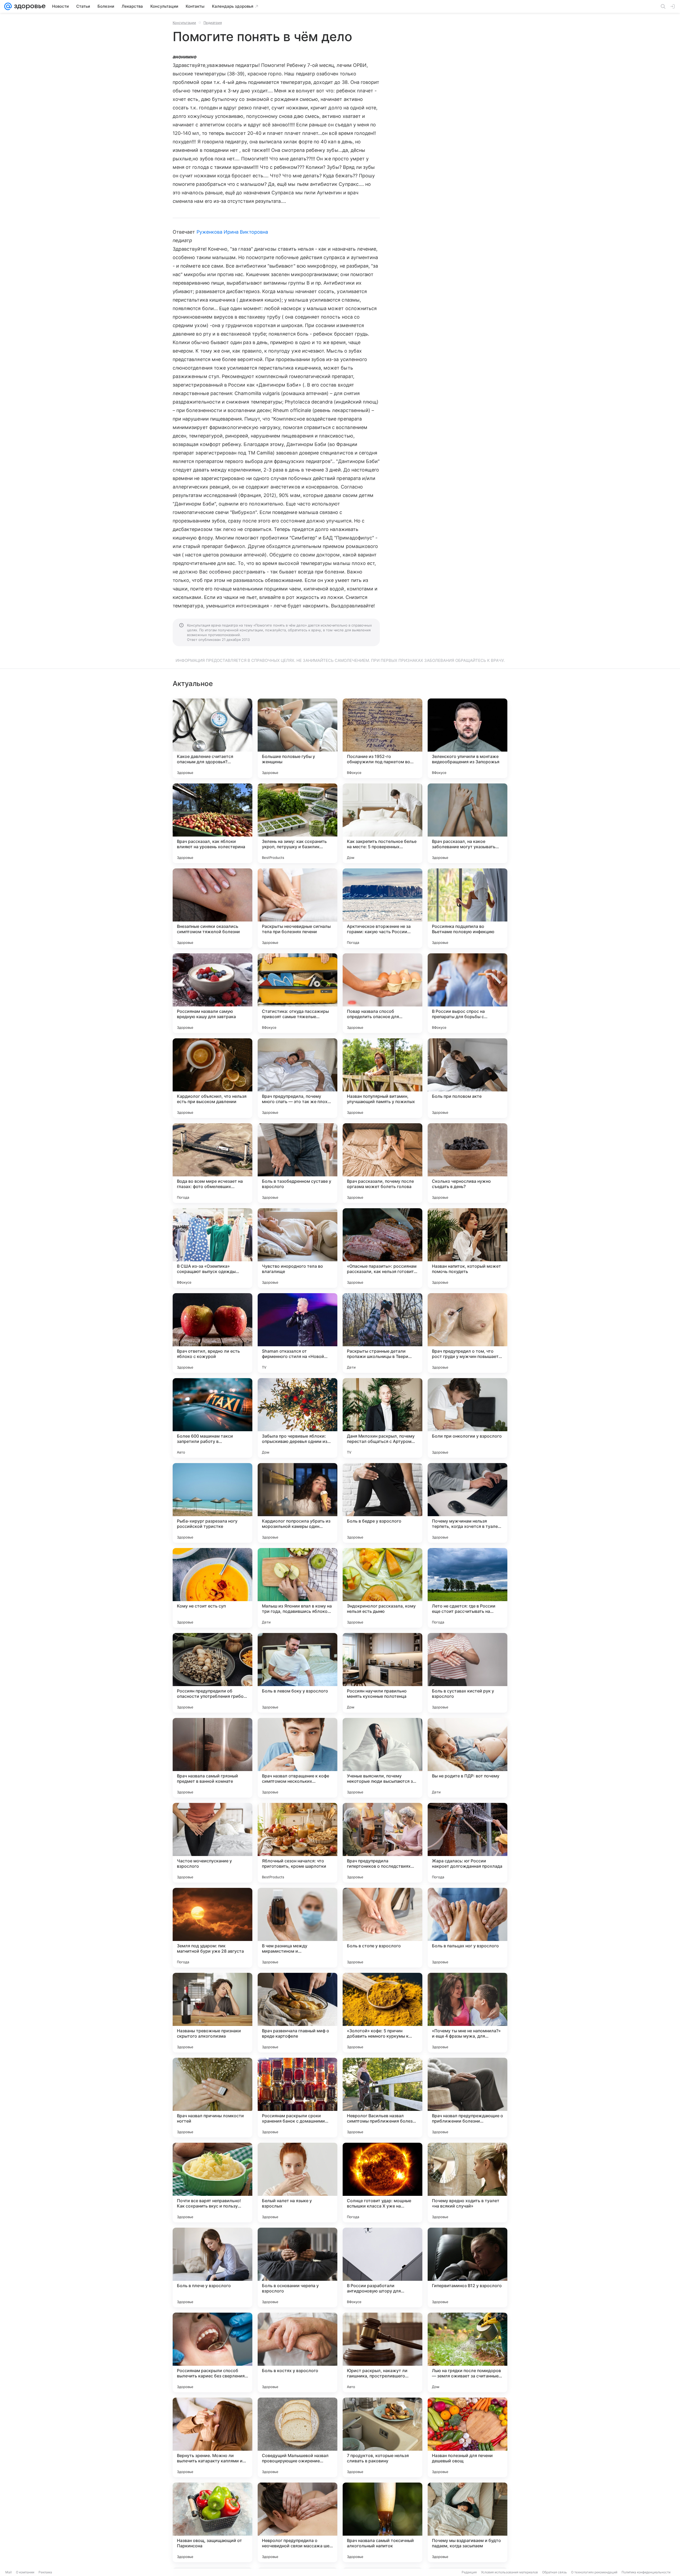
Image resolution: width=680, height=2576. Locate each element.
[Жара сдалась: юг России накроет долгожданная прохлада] (467, 1843)
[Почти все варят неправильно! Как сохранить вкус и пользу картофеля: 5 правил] (212, 2183)
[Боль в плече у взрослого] (212, 2268)
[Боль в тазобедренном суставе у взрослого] (297, 1163)
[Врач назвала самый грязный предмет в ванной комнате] (212, 1758)
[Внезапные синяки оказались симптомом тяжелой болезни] (212, 908)
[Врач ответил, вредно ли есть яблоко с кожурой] (212, 1333)
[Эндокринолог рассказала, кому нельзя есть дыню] (382, 1588)
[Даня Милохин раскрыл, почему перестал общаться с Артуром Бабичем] (382, 1418)
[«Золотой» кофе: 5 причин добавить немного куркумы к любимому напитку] (382, 2013)
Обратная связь (554, 2572)
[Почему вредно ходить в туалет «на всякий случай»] (467, 2183)
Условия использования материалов (509, 2572)
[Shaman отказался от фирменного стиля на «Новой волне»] (297, 1333)
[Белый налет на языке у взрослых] (297, 2183)
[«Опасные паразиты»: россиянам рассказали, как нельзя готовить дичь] (382, 1248)
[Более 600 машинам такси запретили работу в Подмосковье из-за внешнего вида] (212, 1418)
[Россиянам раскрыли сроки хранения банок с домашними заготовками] (297, 2098)
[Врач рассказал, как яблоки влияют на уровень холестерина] (212, 823)
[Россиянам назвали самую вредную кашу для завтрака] (212, 993)
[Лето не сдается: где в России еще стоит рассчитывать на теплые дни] (467, 1588)
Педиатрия (213, 23)
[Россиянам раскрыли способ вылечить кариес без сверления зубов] (212, 2352)
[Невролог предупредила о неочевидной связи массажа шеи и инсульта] (297, 2522)
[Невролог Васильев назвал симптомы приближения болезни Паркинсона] (382, 2098)
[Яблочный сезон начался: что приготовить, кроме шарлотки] (297, 1843)
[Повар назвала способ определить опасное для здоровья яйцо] (382, 993)
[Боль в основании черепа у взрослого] (297, 2268)
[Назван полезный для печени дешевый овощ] (467, 2437)
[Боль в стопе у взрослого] (382, 1928)
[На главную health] (29, 6)
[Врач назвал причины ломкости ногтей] (212, 2098)
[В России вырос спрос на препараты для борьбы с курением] (467, 993)
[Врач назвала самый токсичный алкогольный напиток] (382, 2522)
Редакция (469, 2572)
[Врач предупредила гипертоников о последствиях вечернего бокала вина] (382, 1843)
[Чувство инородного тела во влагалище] (297, 1248)
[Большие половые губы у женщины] (297, 738)
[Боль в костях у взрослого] (297, 2352)
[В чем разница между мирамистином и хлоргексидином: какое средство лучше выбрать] (297, 1928)
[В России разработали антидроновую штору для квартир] (382, 2268)
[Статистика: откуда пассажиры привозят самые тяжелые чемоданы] (297, 993)
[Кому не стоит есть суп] (212, 1588)
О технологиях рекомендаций (594, 2572)
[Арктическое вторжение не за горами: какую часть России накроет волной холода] (382, 908)
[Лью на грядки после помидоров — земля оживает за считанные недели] (467, 2352)
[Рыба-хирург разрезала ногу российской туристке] (212, 1503)
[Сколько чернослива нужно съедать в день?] (467, 1163)
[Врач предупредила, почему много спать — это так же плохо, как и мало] (297, 1078)
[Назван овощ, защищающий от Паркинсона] (212, 2522)
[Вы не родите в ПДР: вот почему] (467, 1758)
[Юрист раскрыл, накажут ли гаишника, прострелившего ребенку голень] (382, 2352)
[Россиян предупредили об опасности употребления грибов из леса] (212, 1673)
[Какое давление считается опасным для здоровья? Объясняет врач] (212, 738)
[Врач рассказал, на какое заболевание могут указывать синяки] (467, 823)
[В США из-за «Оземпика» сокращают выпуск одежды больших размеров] (212, 1248)
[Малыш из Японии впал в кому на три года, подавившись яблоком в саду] (297, 1588)
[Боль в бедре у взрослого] (382, 1503)
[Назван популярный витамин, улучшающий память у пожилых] (382, 1078)
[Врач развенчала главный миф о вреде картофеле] (297, 2013)
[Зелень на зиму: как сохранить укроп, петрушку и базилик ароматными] (297, 823)
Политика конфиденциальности (646, 2572)
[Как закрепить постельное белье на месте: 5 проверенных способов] (382, 823)
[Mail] (8, 6)
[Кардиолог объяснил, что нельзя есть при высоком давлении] (212, 1078)
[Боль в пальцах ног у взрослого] (467, 1928)
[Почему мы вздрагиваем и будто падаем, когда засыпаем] (467, 2522)
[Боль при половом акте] (467, 1078)
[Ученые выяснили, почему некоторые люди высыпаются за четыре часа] (382, 1758)
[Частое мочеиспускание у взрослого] (212, 1843)
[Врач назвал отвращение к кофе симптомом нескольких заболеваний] (297, 1758)
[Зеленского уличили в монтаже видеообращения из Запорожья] (467, 738)
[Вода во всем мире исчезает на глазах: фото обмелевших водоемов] (212, 1163)
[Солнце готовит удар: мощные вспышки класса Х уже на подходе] (382, 2183)
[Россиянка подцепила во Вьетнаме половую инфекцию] (467, 908)
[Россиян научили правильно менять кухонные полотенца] (382, 1673)
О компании (25, 2572)
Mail (8, 2572)
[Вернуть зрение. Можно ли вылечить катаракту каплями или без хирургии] (212, 2437)
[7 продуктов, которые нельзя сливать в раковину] (382, 2437)
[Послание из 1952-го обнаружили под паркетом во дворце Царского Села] (382, 738)
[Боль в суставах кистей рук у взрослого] (467, 1673)
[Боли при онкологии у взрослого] (467, 1418)
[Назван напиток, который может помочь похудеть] (467, 1248)
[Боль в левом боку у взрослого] (297, 1673)
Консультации (184, 23)
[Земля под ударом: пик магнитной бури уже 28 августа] (212, 1928)
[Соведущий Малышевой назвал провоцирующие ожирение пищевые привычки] (297, 2437)
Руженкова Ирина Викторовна (232, 232)
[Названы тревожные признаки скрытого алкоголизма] (212, 2013)
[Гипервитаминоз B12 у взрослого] (467, 2268)
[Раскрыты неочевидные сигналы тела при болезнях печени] (297, 908)
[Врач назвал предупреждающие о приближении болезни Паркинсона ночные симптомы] (467, 2098)
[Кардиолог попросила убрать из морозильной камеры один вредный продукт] (297, 1503)
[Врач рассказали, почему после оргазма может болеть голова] (382, 1163)
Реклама (45, 2572)
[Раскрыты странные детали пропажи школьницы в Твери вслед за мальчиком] (382, 1333)
